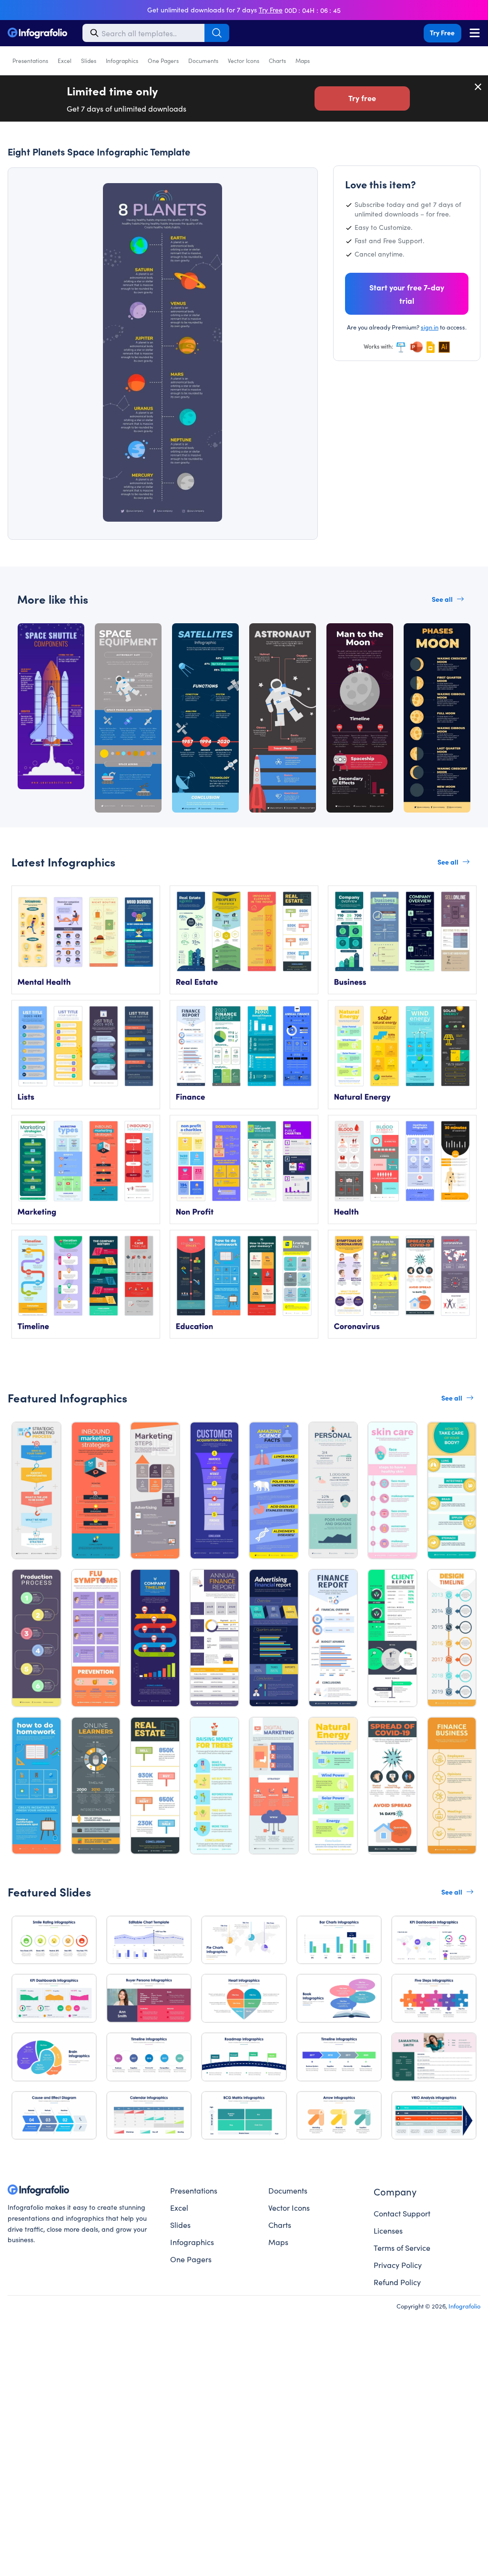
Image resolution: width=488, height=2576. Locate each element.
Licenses (388, 2230)
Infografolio (464, 2306)
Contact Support (402, 2213)
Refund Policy (397, 2282)
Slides (89, 60)
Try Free (442, 32)
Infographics (122, 60)
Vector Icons (244, 60)
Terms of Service (402, 2247)
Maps (303, 60)
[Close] (478, 87)
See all (442, 599)
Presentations (30, 60)
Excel (65, 60)
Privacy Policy (398, 2265)
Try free (362, 98)
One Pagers (163, 60)
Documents (203, 60)
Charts (277, 60)
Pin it (42, 192)
